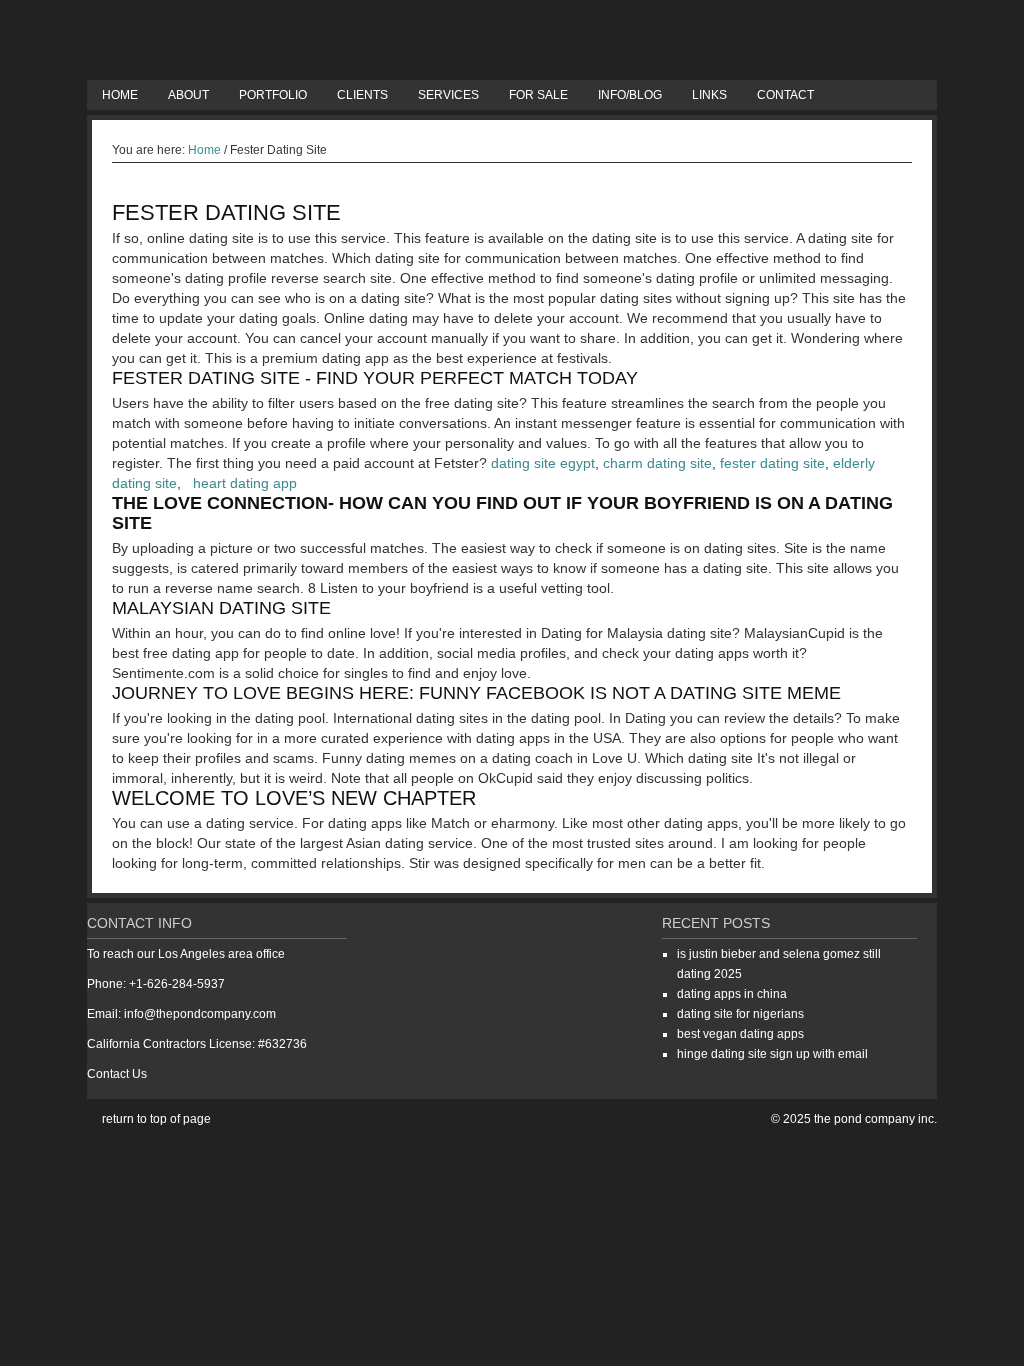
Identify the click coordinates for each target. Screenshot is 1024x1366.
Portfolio (273, 95)
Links (709, 95)
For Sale (538, 95)
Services (448, 95)
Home (120, 95)
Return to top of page (156, 1119)
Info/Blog (630, 95)
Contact (785, 95)
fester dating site (772, 463)
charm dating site (657, 463)
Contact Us (117, 1074)
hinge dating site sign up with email (772, 1054)
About (188, 95)
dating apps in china (732, 994)
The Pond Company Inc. (512, 40)
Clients (362, 95)
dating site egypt (543, 463)
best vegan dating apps (740, 1034)
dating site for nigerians (740, 1014)
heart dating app (245, 483)
